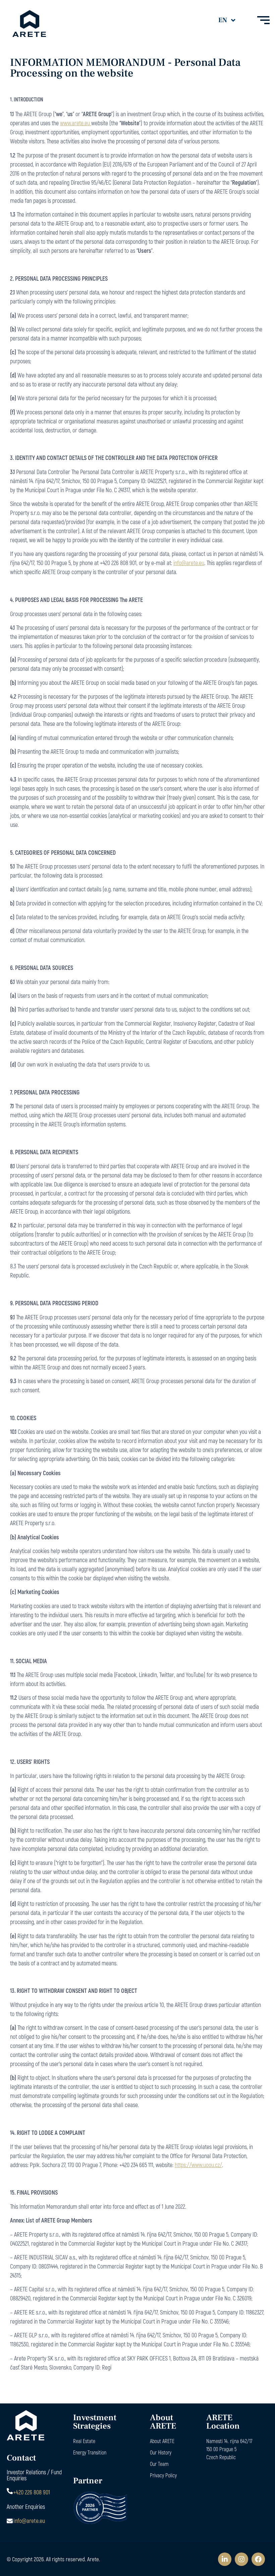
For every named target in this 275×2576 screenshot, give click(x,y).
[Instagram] (241, 2559)
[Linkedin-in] (225, 2559)
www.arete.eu (76, 123)
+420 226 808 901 (32, 2492)
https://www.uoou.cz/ (198, 2165)
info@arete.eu (189, 563)
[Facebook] (258, 2559)
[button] (231, 20)
